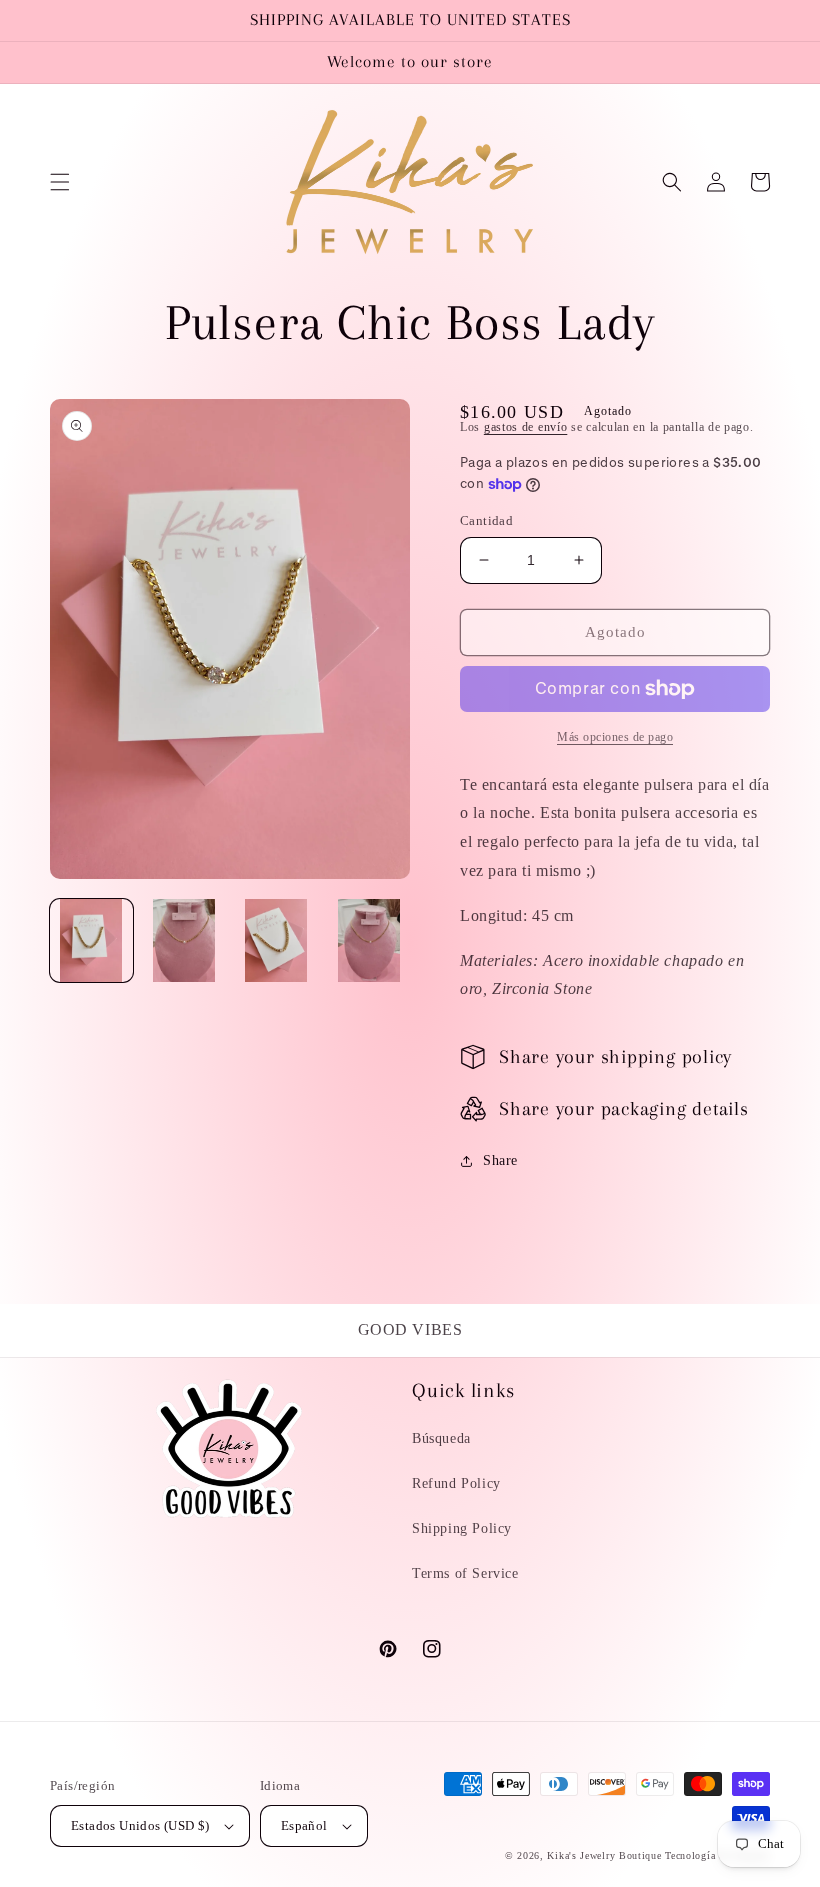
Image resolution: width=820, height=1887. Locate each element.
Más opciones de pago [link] (615, 737)
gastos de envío (526, 427)
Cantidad (486, 520)
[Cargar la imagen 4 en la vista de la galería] (369, 940)
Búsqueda (441, 1438)
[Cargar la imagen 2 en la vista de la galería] (184, 940)
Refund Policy (456, 1483)
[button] (60, 182)
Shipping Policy (462, 1528)
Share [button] (500, 1160)
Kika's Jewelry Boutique (604, 1855)
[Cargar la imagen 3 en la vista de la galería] (276, 940)
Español (304, 1825)
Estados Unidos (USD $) (140, 1825)
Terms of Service (465, 1573)
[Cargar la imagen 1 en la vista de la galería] (91, 940)
